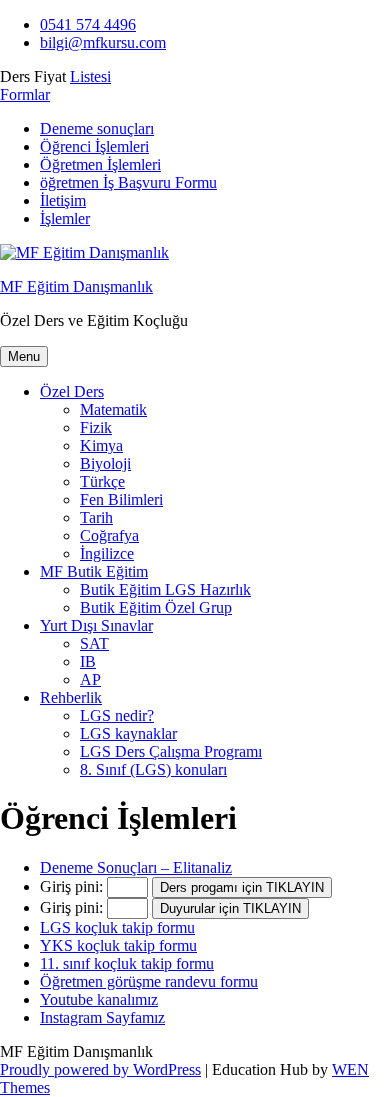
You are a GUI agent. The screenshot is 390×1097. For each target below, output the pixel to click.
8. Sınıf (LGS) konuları (153, 769)
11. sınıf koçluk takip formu (127, 963)
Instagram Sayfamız (102, 1017)
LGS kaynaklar (128, 733)
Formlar (25, 94)
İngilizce (107, 553)
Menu (24, 356)
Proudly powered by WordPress (100, 1069)
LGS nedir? (117, 715)
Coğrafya (109, 535)
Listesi (90, 76)
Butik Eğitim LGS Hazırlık (165, 589)
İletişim (63, 200)
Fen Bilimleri (121, 499)
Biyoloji (105, 463)
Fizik (96, 427)
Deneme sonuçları (97, 128)
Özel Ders (72, 391)
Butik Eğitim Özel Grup (156, 607)
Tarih (96, 517)
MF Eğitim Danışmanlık (76, 286)
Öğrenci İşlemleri (94, 146)
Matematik (113, 409)
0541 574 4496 (88, 24)
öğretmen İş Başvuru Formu (128, 182)
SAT (94, 643)
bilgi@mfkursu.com (103, 42)
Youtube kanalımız (99, 999)
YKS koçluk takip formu (118, 945)
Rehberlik (71, 697)
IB (88, 661)
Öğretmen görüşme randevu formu (149, 981)
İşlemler (65, 218)
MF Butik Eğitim (94, 571)
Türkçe (102, 481)
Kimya (101, 445)
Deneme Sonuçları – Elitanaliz (136, 867)
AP (90, 679)
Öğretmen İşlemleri (100, 164)
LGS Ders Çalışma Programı (171, 751)
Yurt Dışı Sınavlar (96, 625)
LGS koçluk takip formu (117, 927)
